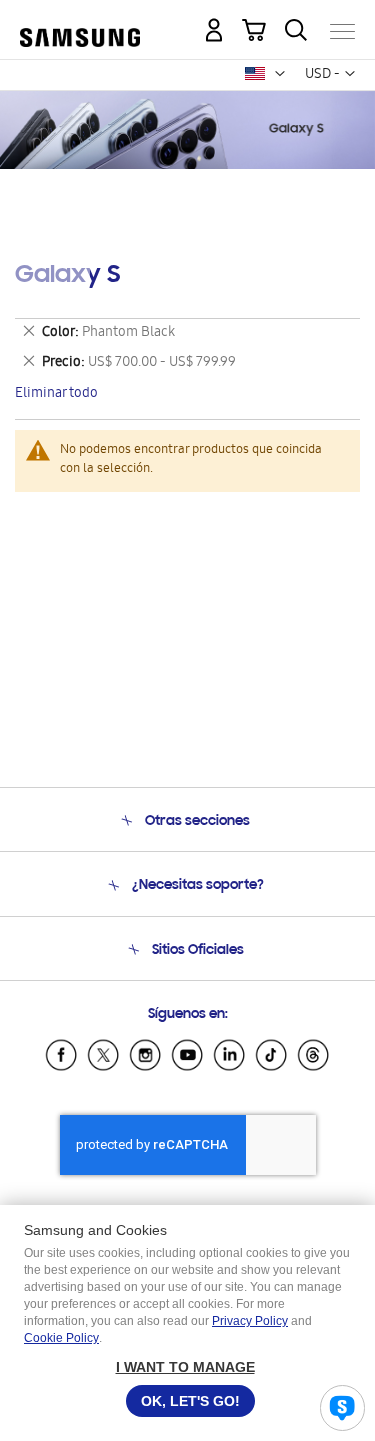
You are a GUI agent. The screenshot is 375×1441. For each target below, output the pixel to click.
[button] (280, 74)
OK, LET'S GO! (190, 1401)
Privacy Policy (250, 1321)
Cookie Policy (61, 1338)
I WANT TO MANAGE (185, 1367)
